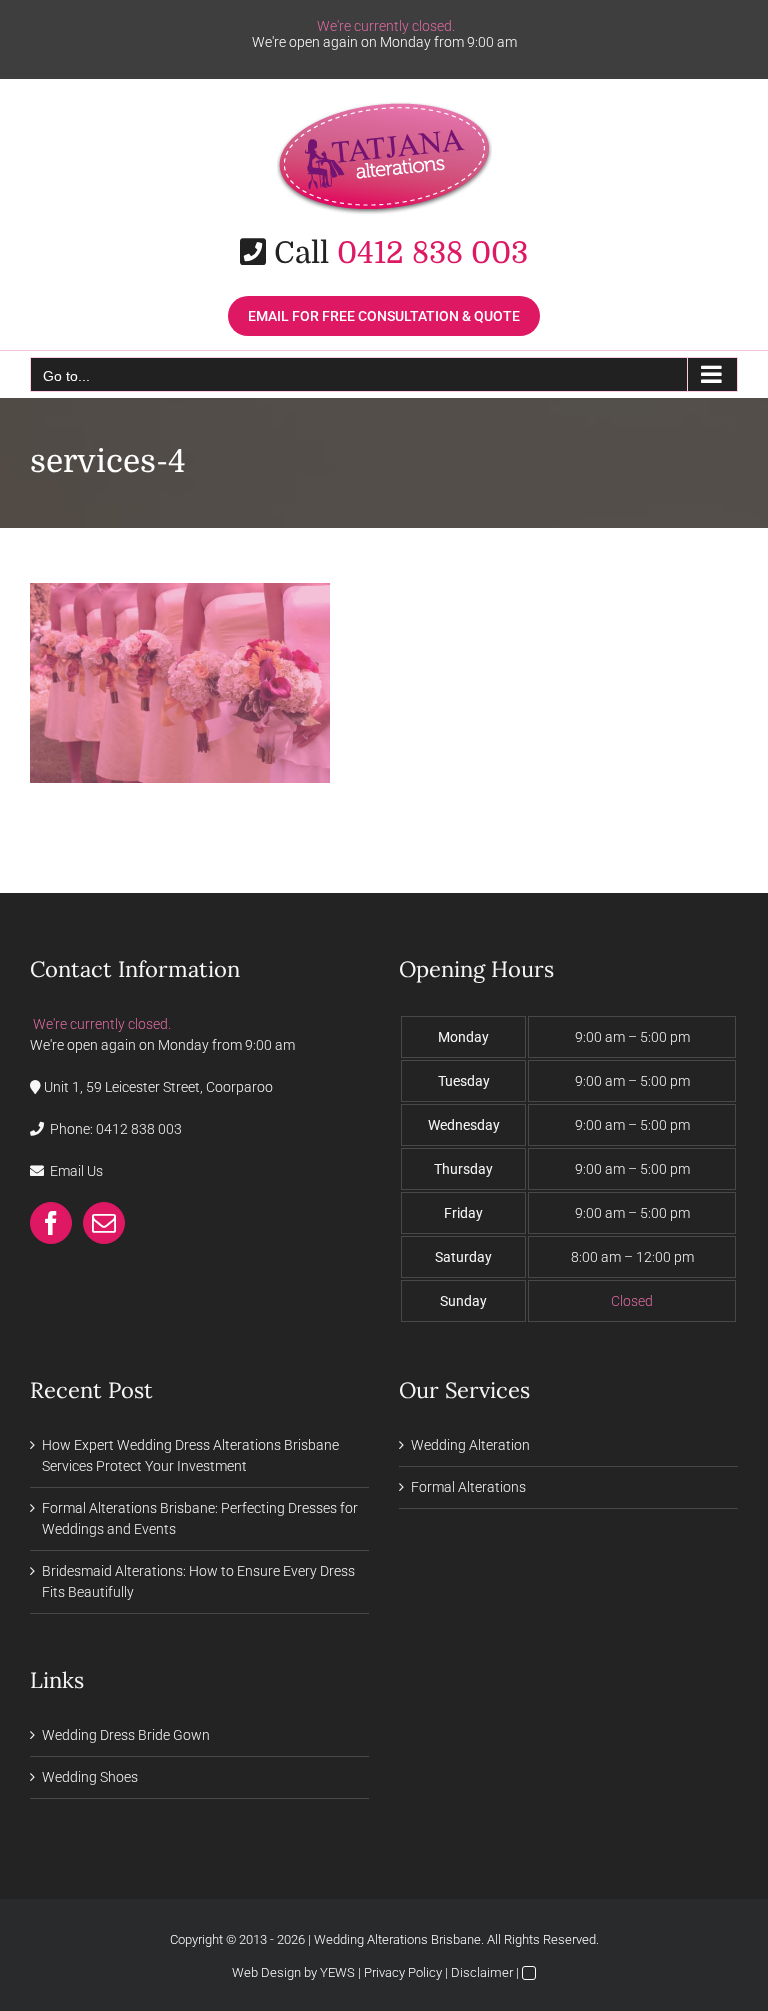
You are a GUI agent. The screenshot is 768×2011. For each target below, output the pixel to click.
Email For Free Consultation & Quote (384, 316)
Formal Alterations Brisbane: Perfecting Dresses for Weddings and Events (200, 1518)
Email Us (76, 1171)
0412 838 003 (432, 253)
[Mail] (104, 1223)
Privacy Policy (403, 1972)
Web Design (266, 1972)
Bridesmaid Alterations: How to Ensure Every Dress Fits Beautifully (198, 1581)
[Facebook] (51, 1223)
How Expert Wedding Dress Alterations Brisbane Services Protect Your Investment (190, 1455)
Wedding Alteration (470, 1445)
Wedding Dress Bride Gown (126, 1735)
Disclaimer (482, 1972)
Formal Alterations (468, 1487)
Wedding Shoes (90, 1777)
